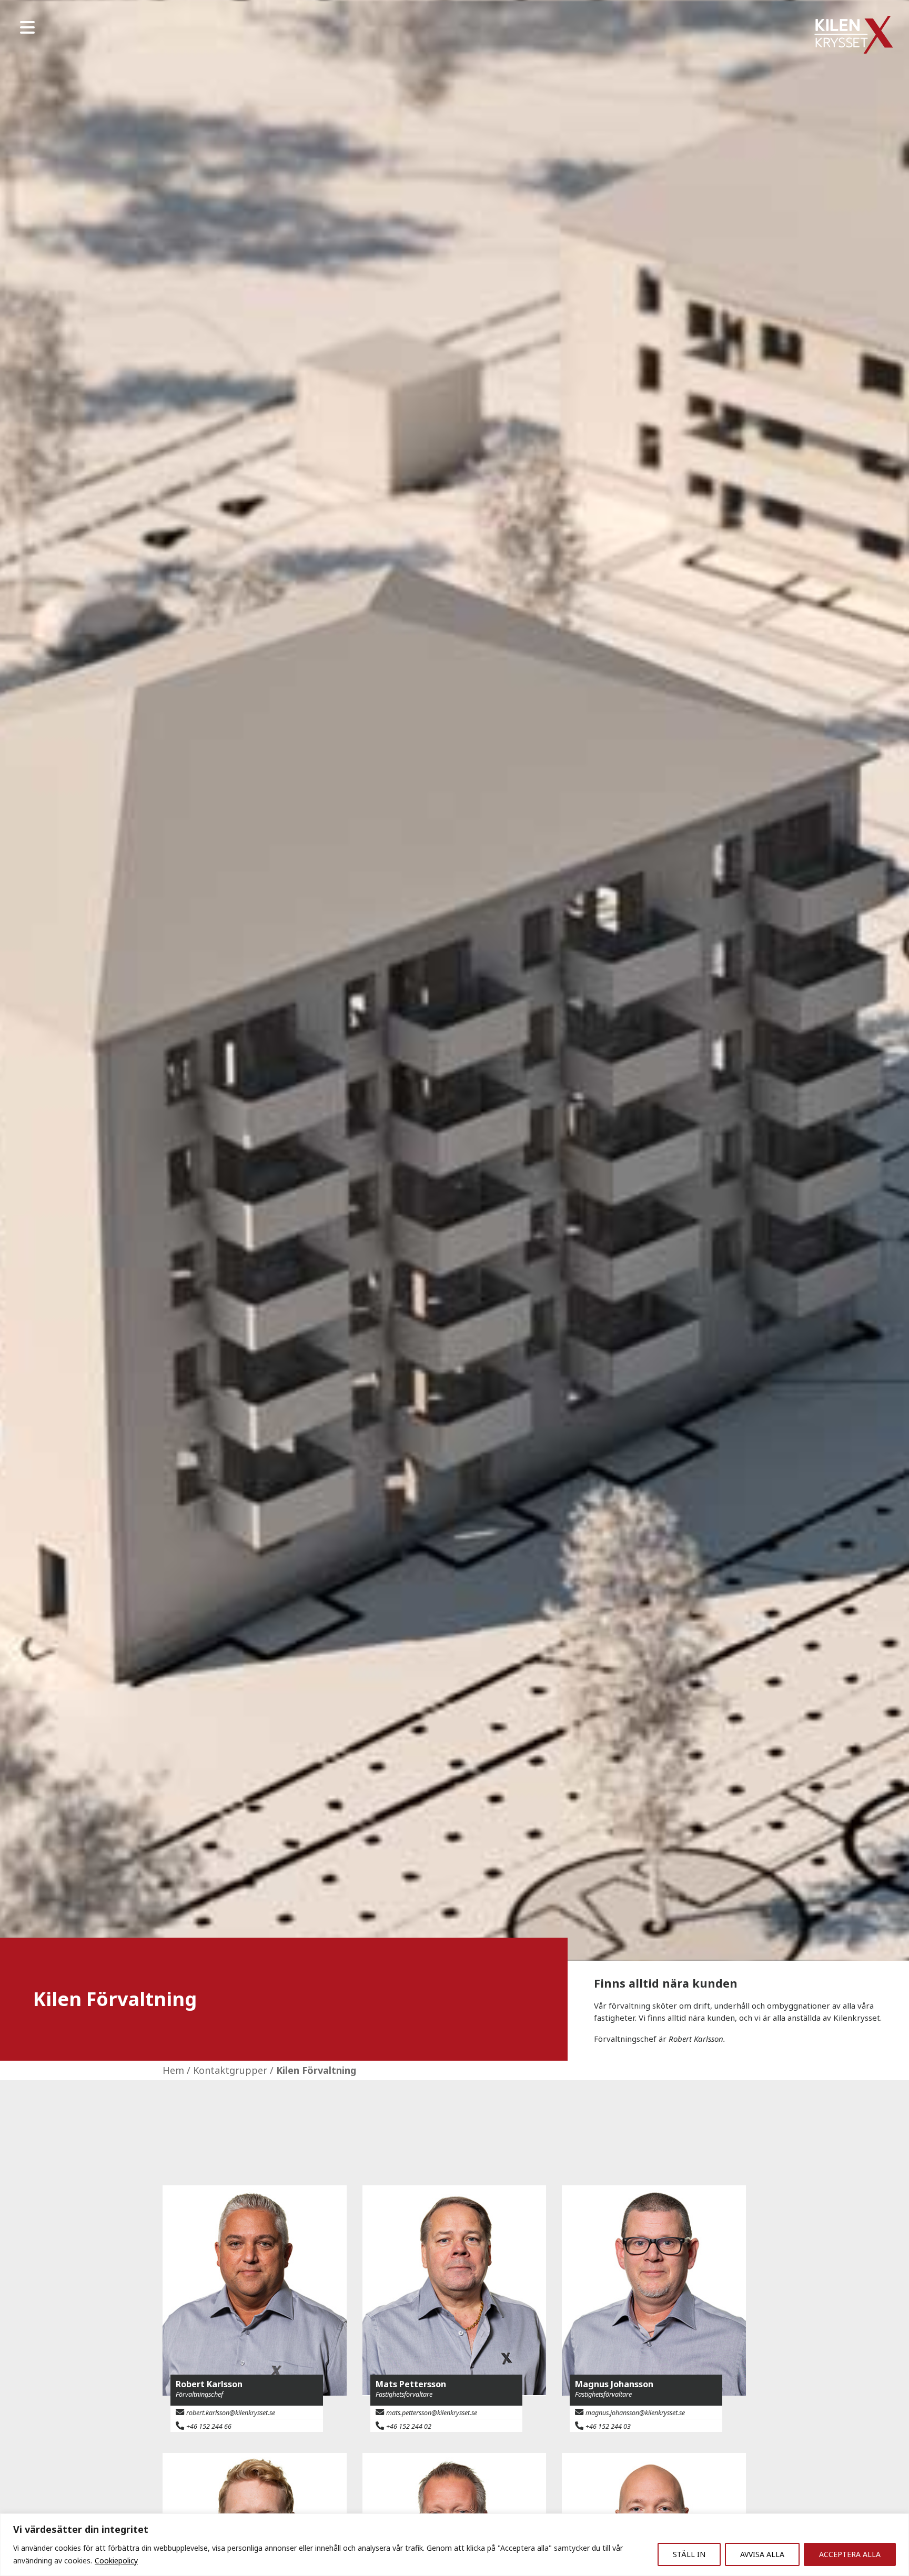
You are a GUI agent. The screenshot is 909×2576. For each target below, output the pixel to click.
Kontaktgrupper (230, 2070)
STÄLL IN (689, 2554)
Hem (173, 2070)
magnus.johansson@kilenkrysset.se (635, 2413)
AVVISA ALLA (762, 2554)
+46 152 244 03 (608, 2426)
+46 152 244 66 (209, 2426)
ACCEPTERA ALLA (850, 2554)
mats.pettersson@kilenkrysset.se (432, 2413)
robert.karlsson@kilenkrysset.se (231, 2413)
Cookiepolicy (116, 2560)
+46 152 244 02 (409, 2426)
